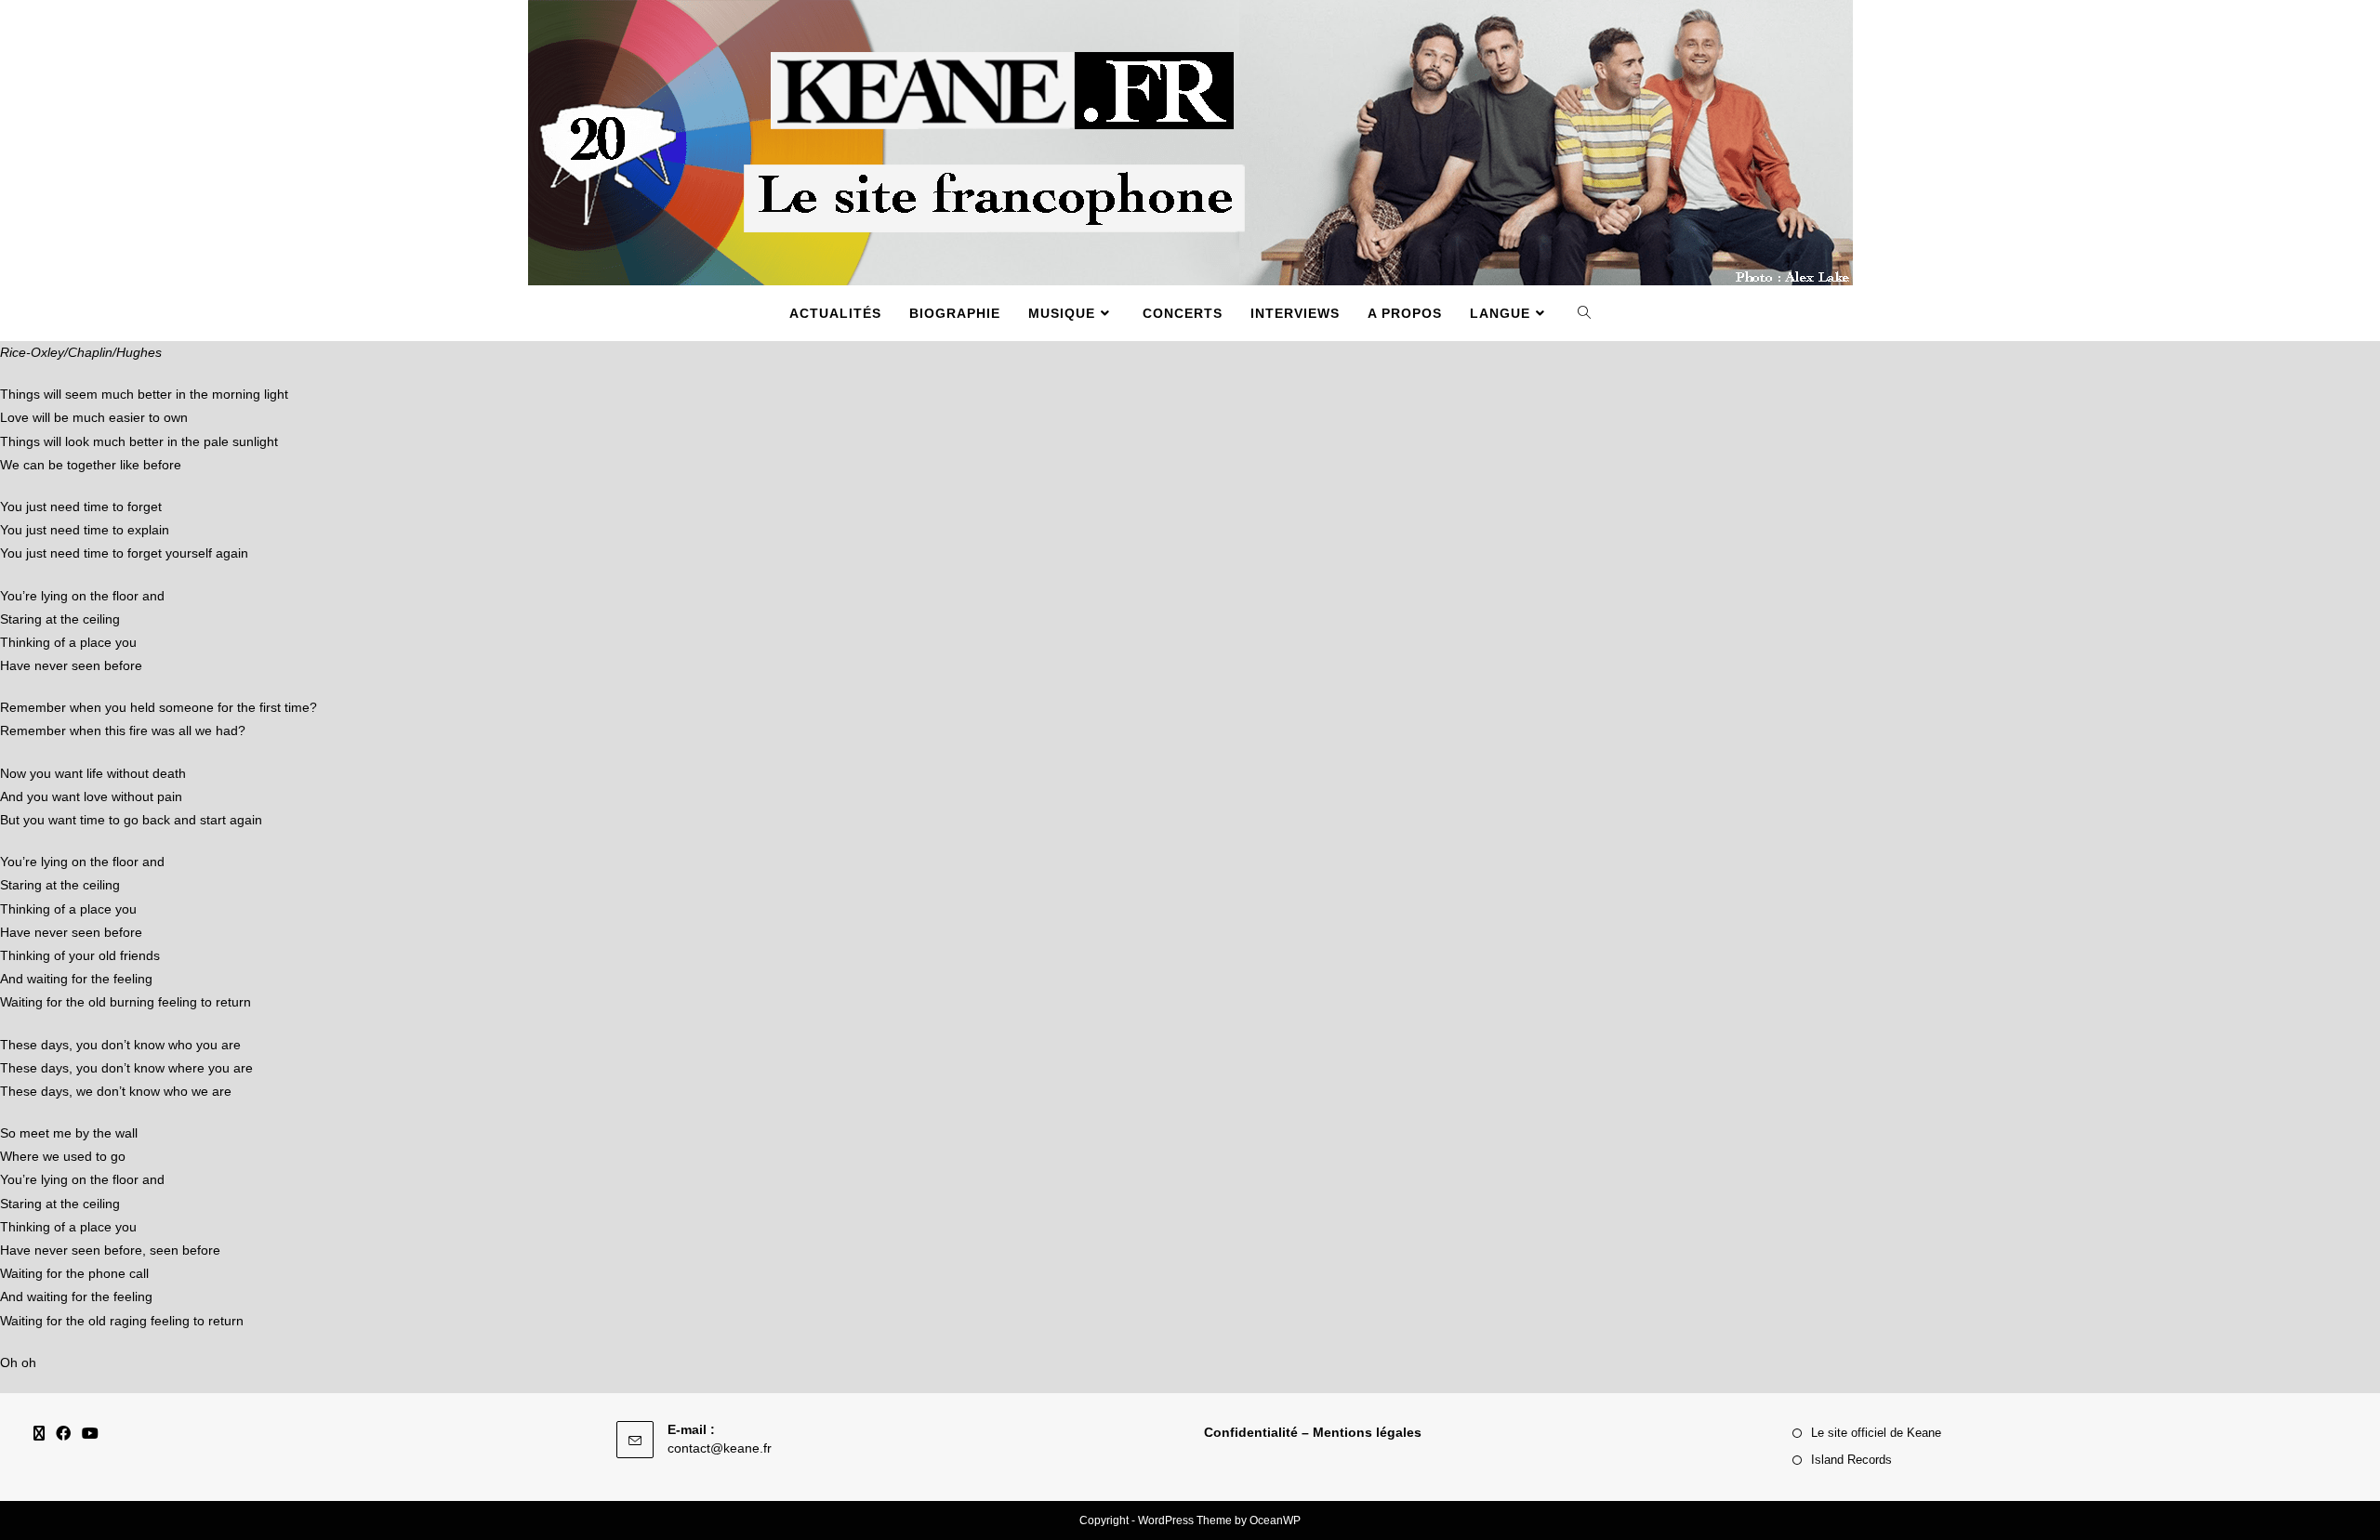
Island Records (1851, 1460)
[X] (39, 1435)
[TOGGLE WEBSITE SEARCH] (1585, 313)
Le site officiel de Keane (1876, 1433)
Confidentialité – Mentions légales (1313, 1432)
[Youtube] (90, 1435)
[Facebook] (63, 1435)
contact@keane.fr (720, 1448)
